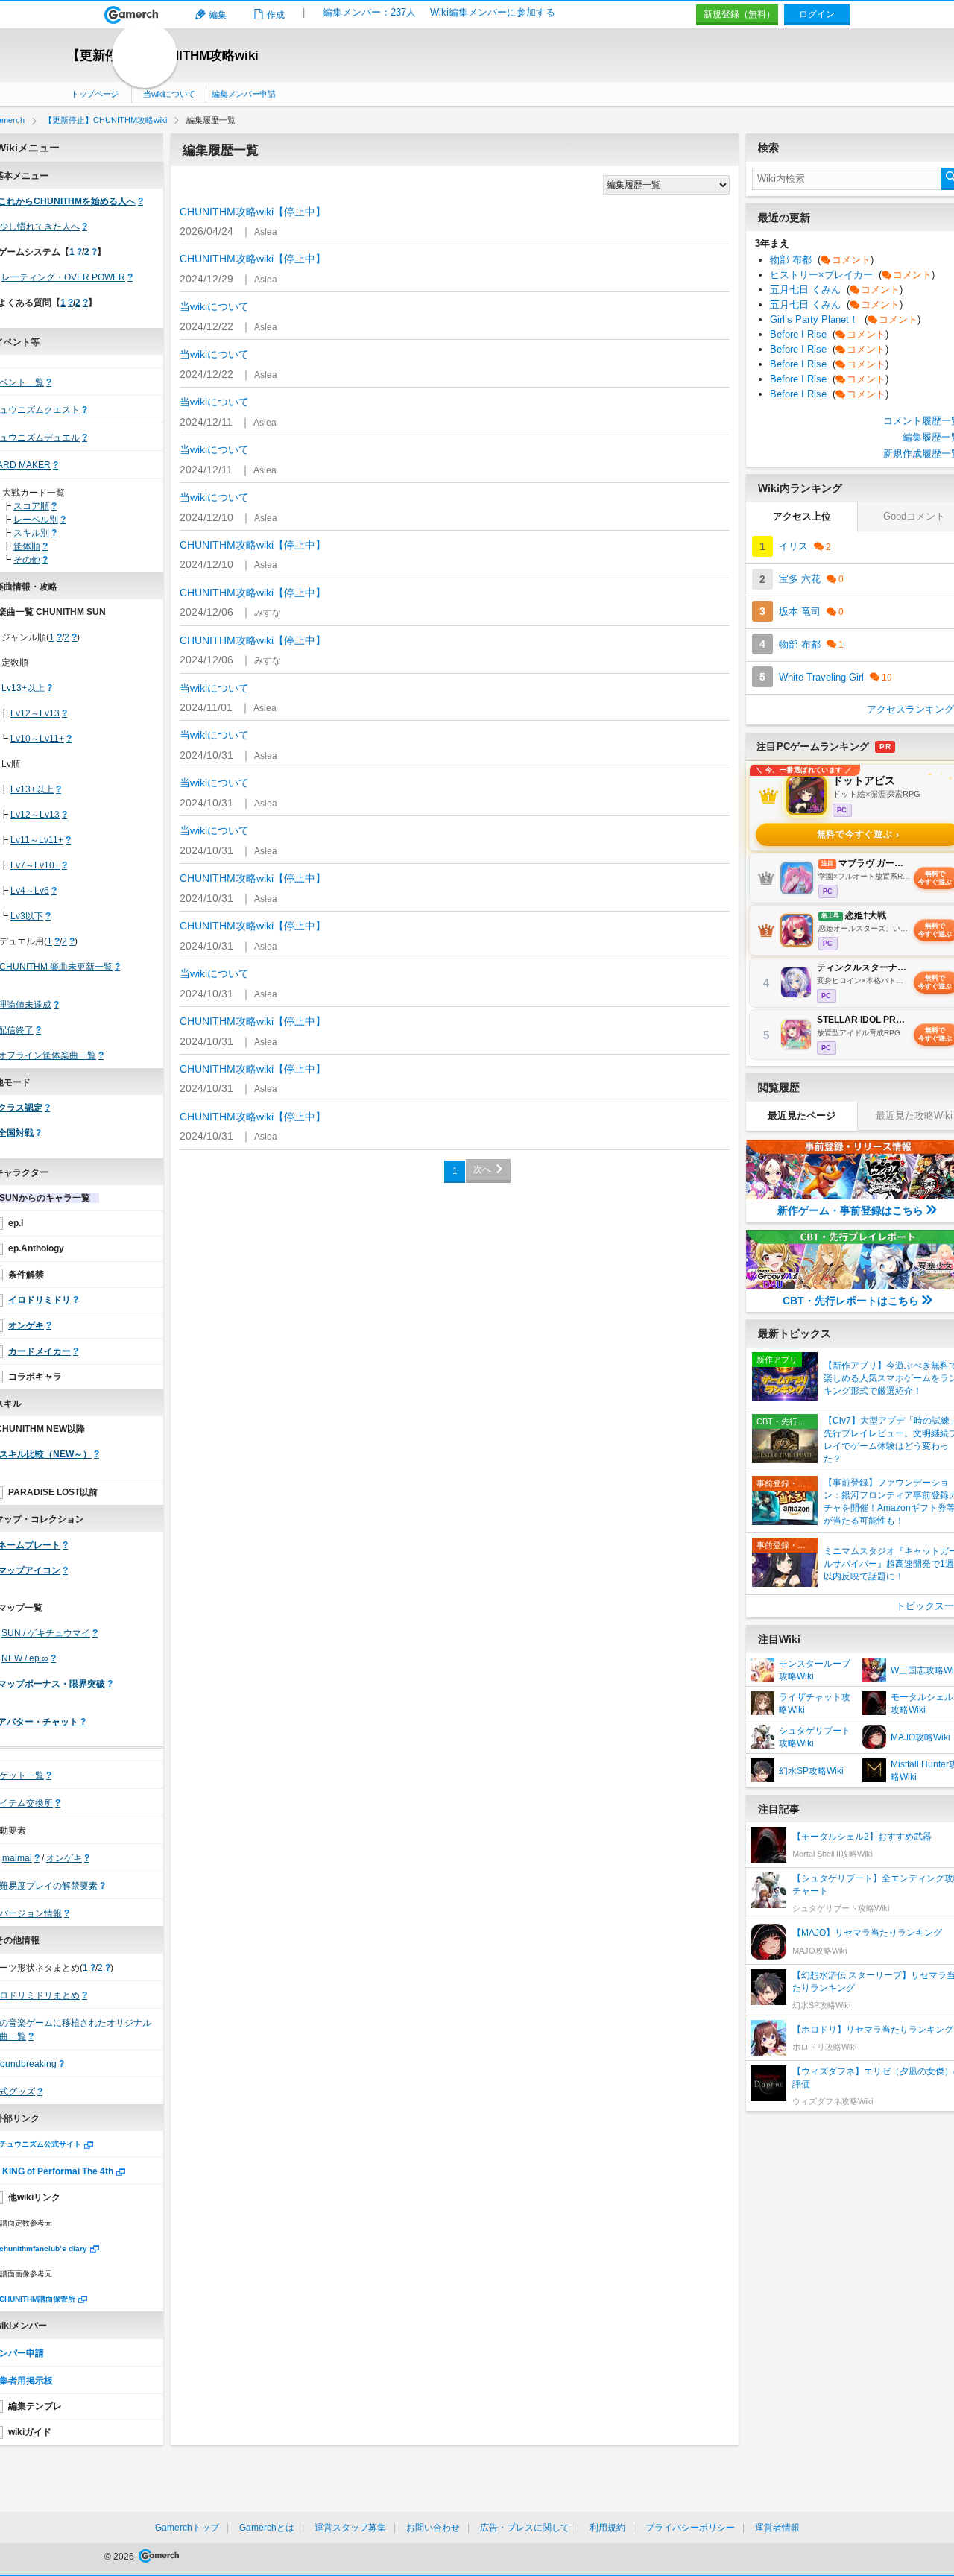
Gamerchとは (267, 2528)
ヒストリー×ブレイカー (852, 275)
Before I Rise (829, 334)
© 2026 (120, 2557)
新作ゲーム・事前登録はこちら (850, 1210)
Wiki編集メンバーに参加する (493, 12)
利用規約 (607, 2528)
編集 (218, 15)
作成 (276, 15)
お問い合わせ (433, 2528)
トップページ (95, 94)
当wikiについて (169, 94)
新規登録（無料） (739, 14)
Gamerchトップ (187, 2528)
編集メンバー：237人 (369, 12)
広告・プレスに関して (525, 2528)
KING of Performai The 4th (58, 2171)
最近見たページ (802, 1115)
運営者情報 (777, 2528)
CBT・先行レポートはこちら (851, 1301)
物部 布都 (822, 260)
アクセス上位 (802, 516)
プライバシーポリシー (690, 2528)
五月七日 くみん (836, 290)
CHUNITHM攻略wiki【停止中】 (253, 212)
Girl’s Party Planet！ (845, 319)
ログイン (817, 14)
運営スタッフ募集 (350, 2528)
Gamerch (132, 15)
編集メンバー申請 (243, 94)
